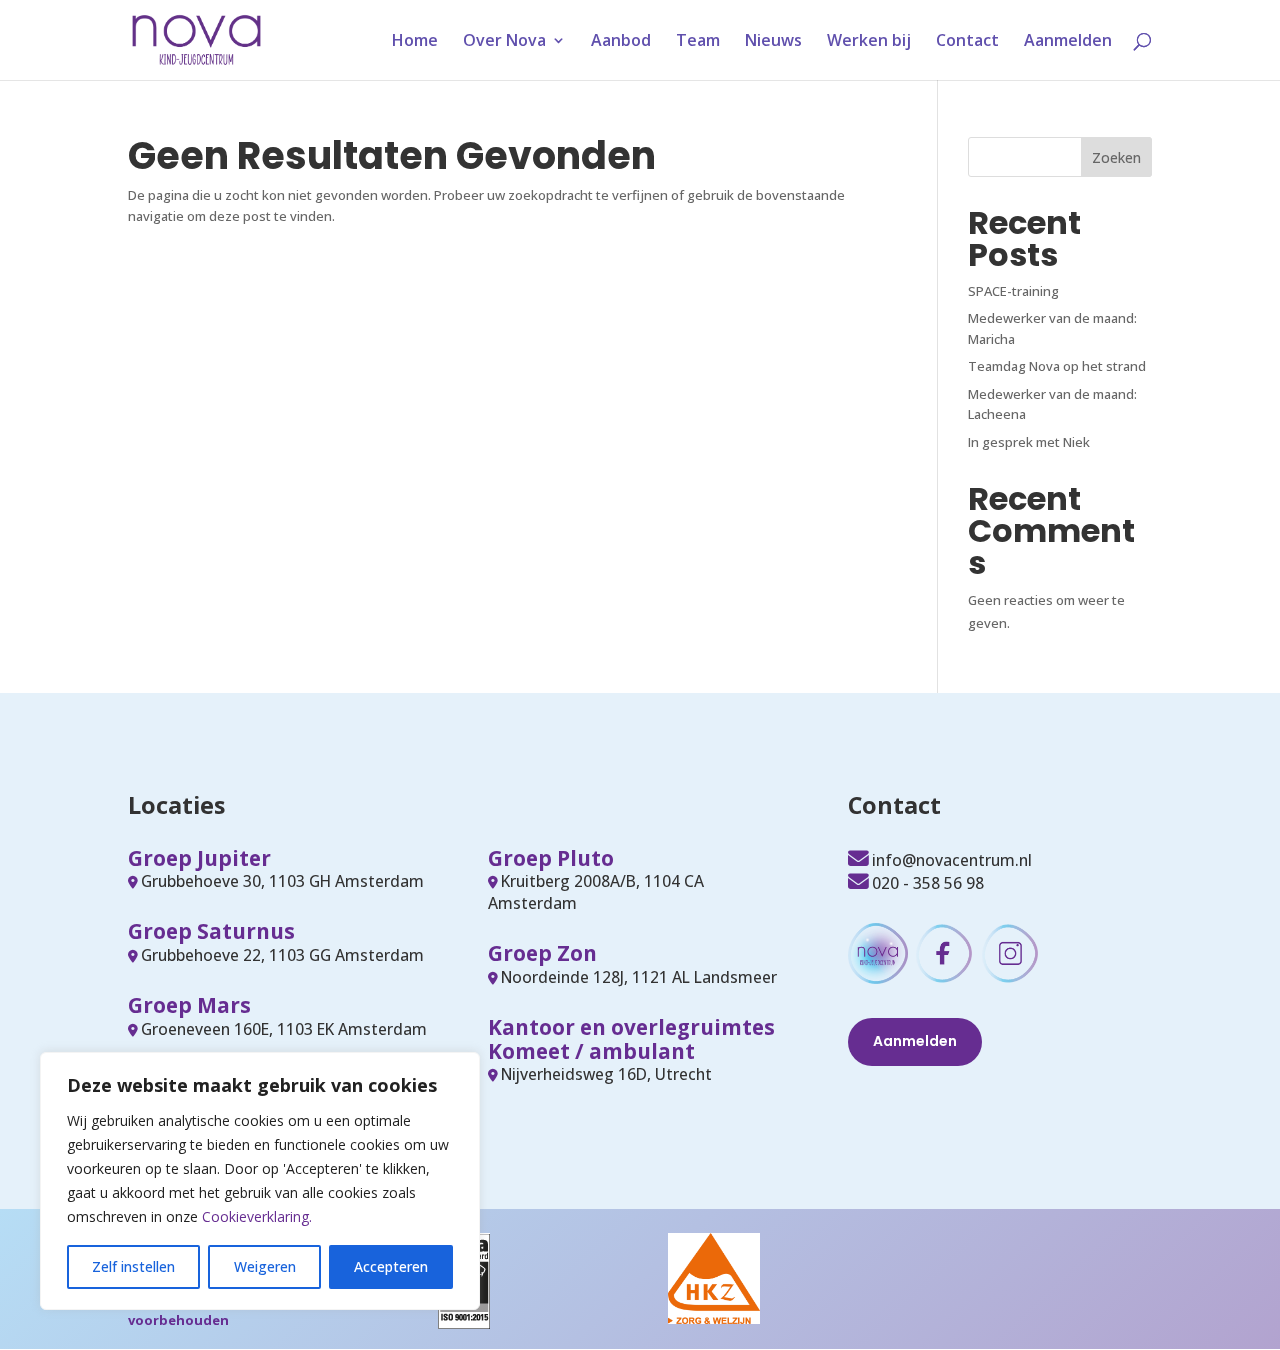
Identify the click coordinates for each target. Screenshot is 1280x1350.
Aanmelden (1068, 42)
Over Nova (504, 42)
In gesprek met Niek (1029, 442)
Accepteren (391, 1266)
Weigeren (265, 1266)
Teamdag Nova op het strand (1057, 366)
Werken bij (869, 42)
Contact (967, 42)
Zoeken (1116, 157)
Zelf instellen (133, 1266)
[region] (260, 1181)
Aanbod (621, 42)
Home (415, 42)
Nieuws (773, 42)
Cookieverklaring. (257, 1216)
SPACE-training (1013, 291)
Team (698, 42)
